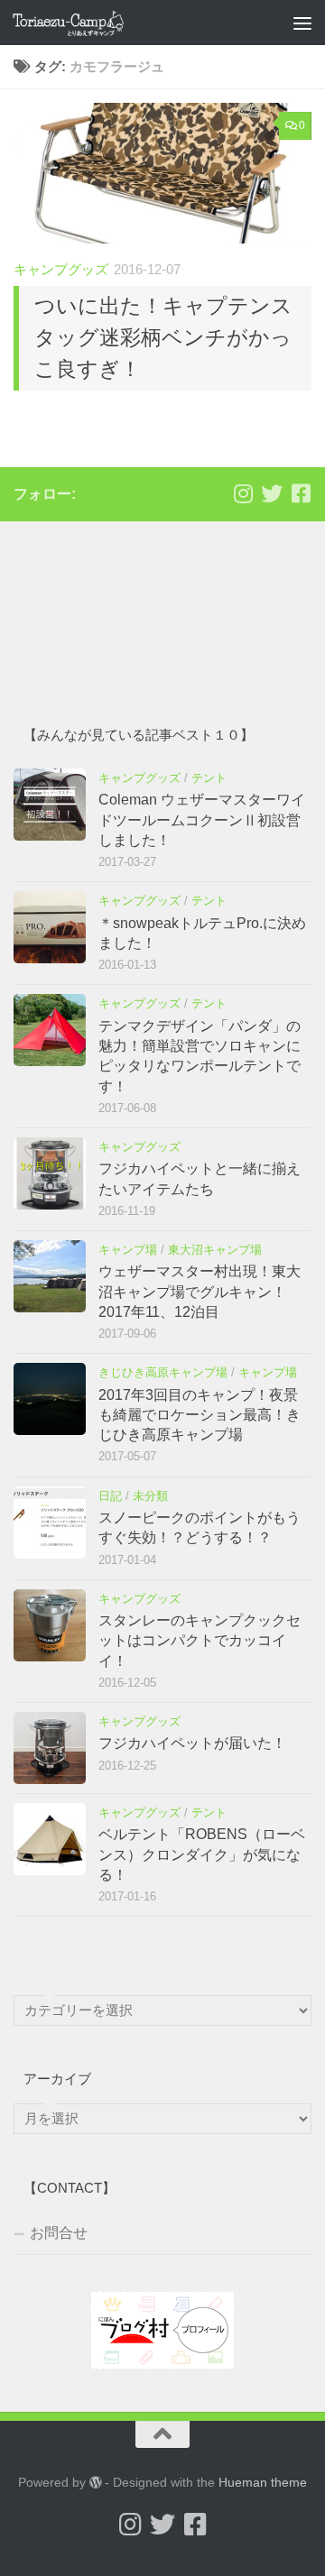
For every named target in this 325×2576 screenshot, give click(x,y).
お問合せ (59, 2233)
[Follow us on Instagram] (243, 493)
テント (209, 778)
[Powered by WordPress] (96, 2482)
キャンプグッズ (61, 270)
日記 (110, 1496)
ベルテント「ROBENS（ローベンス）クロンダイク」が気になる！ (202, 1854)
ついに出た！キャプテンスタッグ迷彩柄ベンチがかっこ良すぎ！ (163, 337)
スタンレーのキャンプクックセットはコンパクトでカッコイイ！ (200, 1641)
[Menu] (302, 23)
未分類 (150, 1496)
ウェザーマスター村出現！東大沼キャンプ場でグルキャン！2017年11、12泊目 (200, 1292)
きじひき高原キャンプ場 (163, 1372)
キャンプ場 (128, 1250)
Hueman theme (263, 2482)
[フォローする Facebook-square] (301, 493)
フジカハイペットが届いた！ (192, 1743)
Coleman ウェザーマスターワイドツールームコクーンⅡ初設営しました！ (202, 820)
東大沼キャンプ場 (215, 1250)
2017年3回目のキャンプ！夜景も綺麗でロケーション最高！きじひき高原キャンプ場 (200, 1415)
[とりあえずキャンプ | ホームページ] (86, 23)
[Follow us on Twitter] (272, 493)
